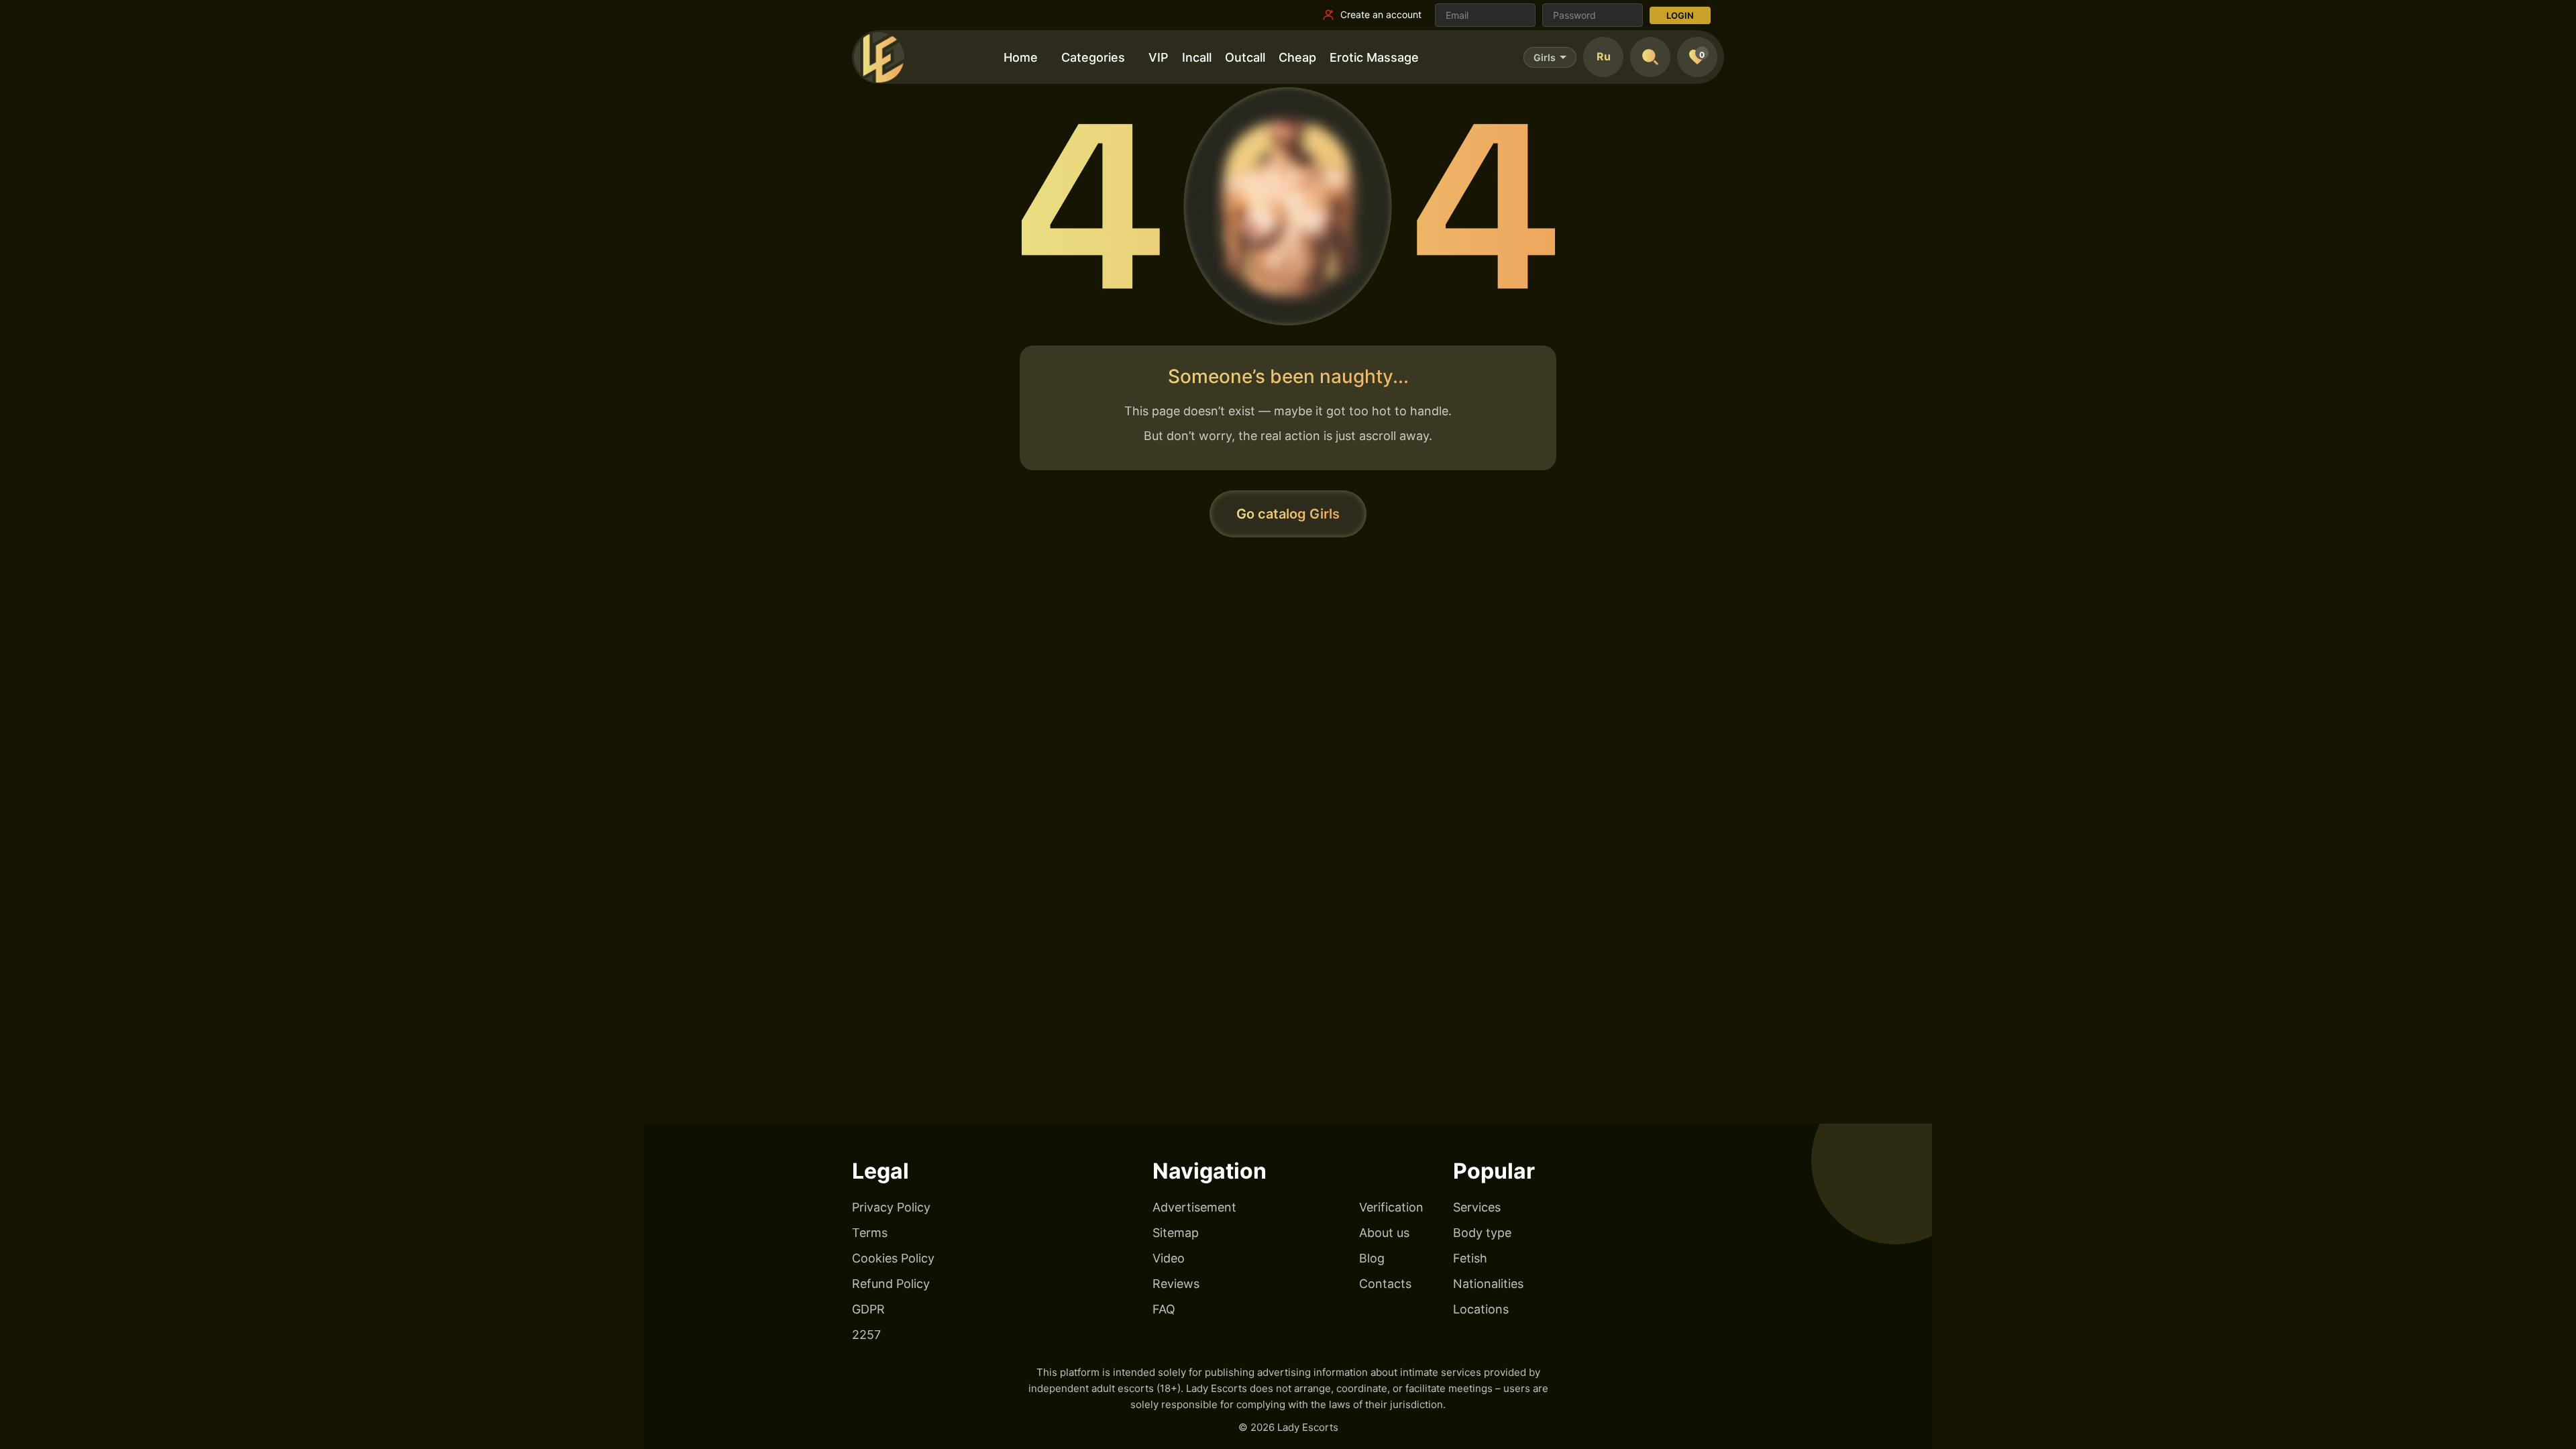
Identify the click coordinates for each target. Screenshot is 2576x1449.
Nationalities (1488, 1284)
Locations (1481, 1309)
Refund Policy (891, 1284)
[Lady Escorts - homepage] (879, 57)
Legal (880, 1171)
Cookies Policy (893, 1258)
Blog (1372, 1258)
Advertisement (1194, 1207)
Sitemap (1176, 1233)
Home (1021, 57)
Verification (1391, 1207)
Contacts (1385, 1284)
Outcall (1245, 57)
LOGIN (1680, 15)
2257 (866, 1335)
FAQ (1164, 1309)
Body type (1482, 1233)
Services (1477, 1207)
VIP (1159, 57)
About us (1384, 1233)
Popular (1494, 1171)
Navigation (1210, 1171)
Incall (1197, 57)
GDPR (868, 1309)
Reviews (1176, 1284)
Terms (870, 1233)
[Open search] (1650, 57)
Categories (1093, 57)
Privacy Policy (891, 1207)
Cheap (1297, 57)
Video (1169, 1258)
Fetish (1470, 1258)
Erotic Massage (1374, 57)
